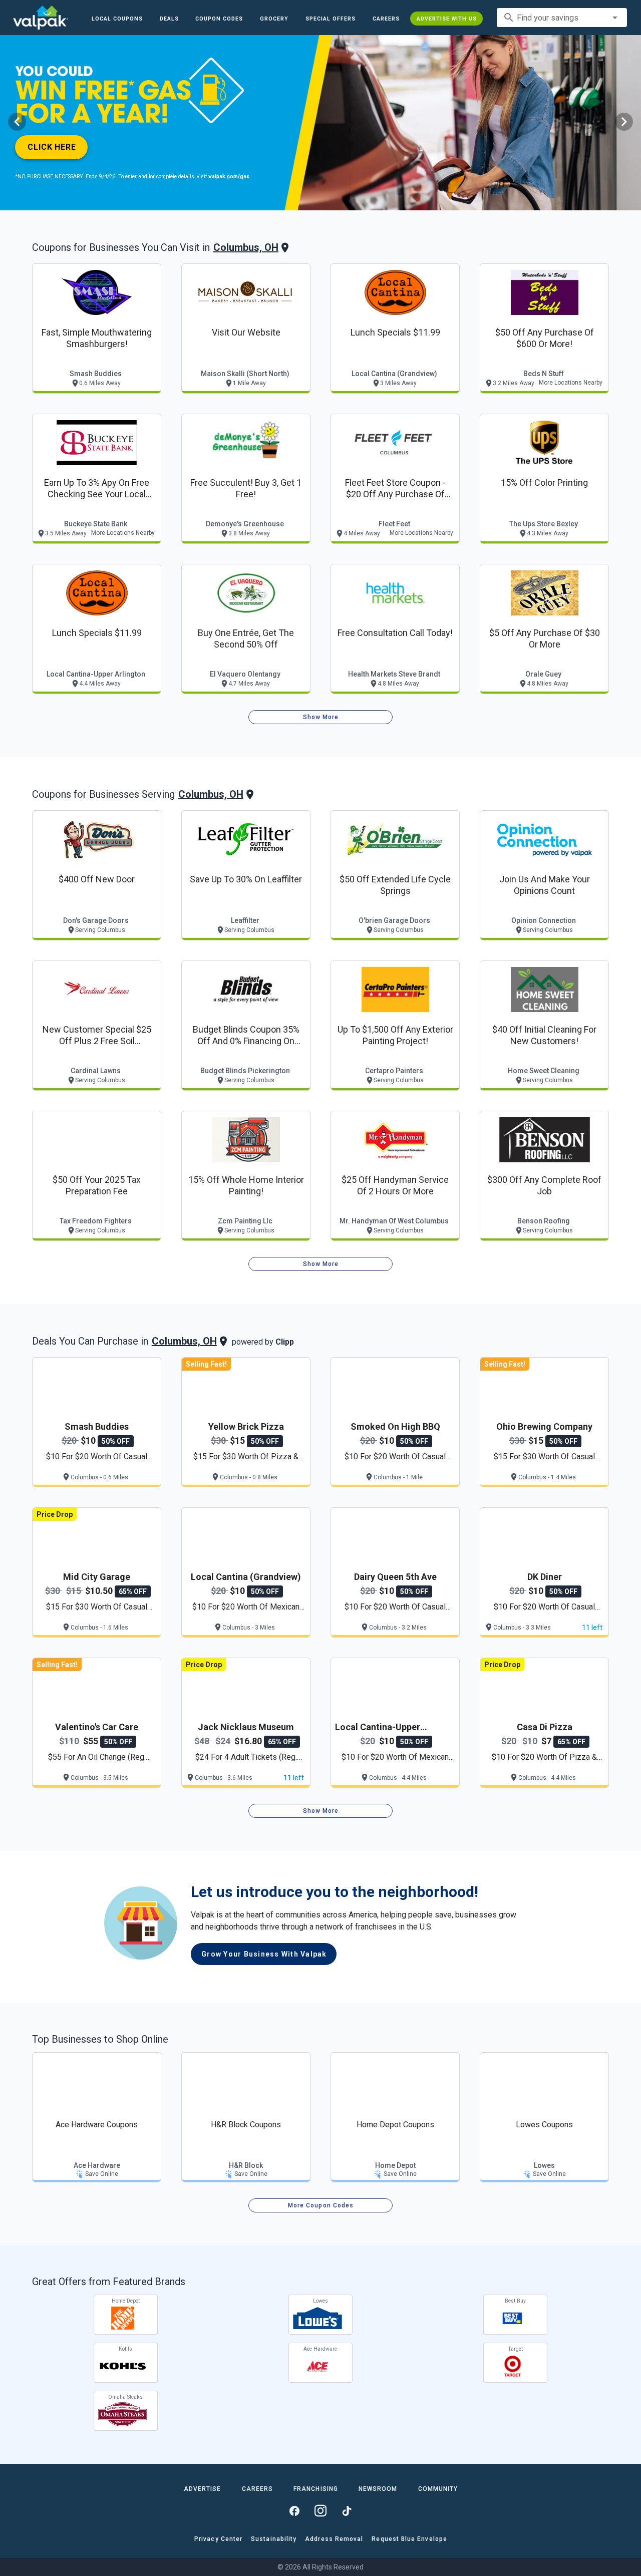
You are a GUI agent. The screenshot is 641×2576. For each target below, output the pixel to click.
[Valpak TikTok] (347, 2511)
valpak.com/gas (229, 177)
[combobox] (562, 18)
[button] (331, 19)
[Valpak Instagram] (320, 2511)
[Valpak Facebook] (294, 2511)
